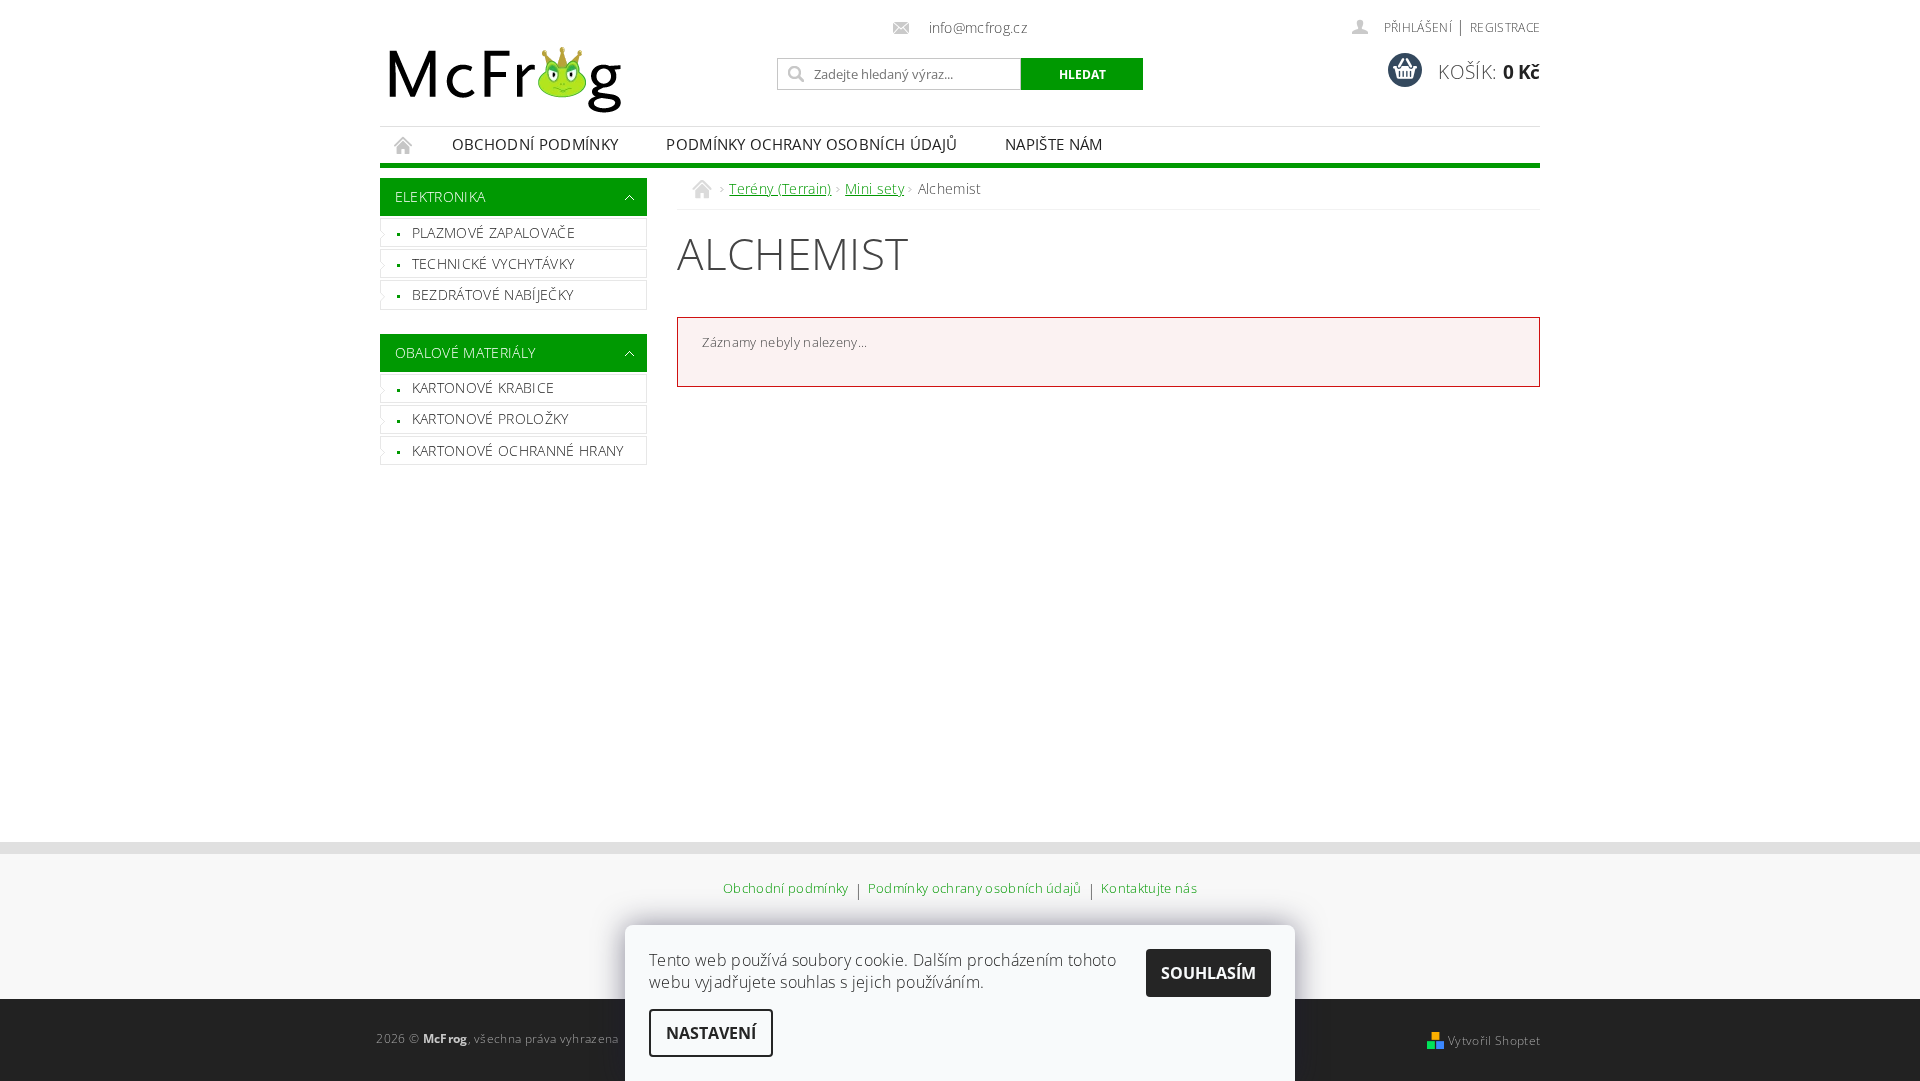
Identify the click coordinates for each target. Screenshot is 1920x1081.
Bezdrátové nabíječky (492, 294)
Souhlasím (1208, 973)
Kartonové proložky (490, 418)
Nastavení (711, 1033)
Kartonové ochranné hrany (518, 450)
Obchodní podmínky (535, 144)
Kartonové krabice (483, 387)
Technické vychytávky (493, 263)
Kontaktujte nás (1149, 889)
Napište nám (1054, 144)
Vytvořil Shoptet (1494, 1040)
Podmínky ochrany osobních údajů (811, 144)
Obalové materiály (465, 352)
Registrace (1505, 27)
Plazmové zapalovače (493, 232)
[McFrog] (505, 80)
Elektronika (440, 196)
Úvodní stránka (404, 144)
